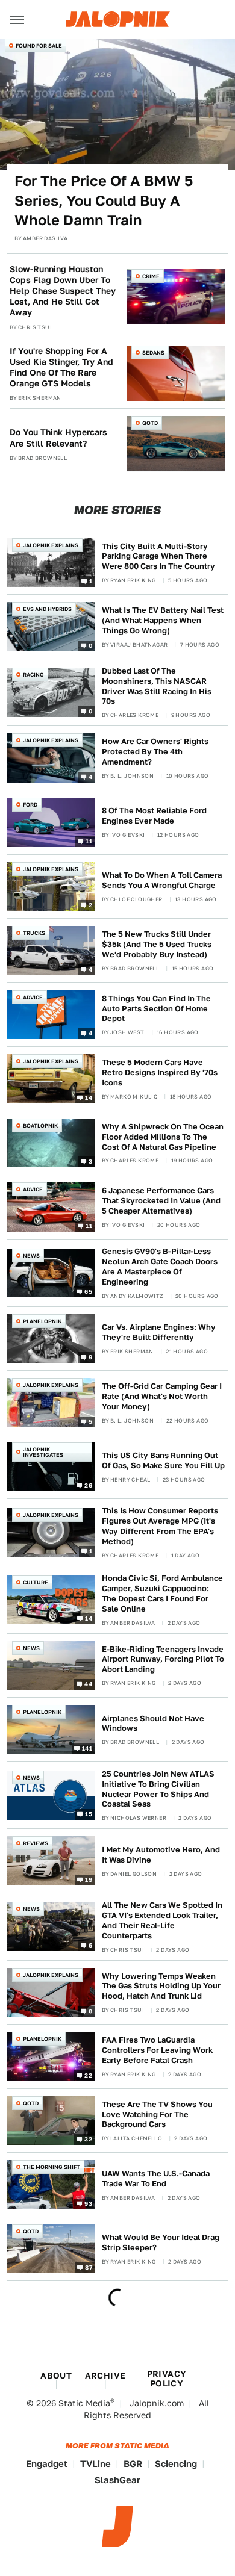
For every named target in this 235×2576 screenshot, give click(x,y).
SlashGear (117, 2480)
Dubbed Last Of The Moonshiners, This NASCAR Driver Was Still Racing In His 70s (157, 686)
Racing (33, 675)
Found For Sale (39, 45)
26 (88, 1485)
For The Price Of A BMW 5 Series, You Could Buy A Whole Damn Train (104, 200)
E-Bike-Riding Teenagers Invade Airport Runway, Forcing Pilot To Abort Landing (163, 1659)
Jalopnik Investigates (43, 1452)
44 (88, 1684)
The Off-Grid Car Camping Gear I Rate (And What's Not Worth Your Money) (162, 1396)
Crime (151, 276)
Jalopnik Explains (51, 545)
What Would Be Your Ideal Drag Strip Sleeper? (161, 2242)
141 (87, 1748)
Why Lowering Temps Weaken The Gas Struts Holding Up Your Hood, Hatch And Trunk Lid (161, 1986)
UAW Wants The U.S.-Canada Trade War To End (156, 2179)
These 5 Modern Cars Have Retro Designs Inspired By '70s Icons (160, 1072)
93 (88, 2203)
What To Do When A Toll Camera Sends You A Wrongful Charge (162, 880)
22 (88, 2075)
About (56, 2376)
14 (89, 1097)
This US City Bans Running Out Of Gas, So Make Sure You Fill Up (163, 1460)
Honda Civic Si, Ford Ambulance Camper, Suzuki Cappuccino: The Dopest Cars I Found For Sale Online (162, 1594)
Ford (30, 805)
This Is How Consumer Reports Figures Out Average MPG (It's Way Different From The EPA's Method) (160, 1526)
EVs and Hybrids (47, 609)
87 (89, 2267)
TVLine (96, 2464)
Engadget (47, 2464)
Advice (33, 997)
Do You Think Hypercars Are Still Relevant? (58, 438)
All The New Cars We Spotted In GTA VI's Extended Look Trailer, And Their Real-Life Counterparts (162, 1920)
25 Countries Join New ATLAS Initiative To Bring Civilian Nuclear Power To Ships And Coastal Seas (158, 1789)
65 (88, 1291)
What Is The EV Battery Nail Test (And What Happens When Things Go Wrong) (163, 620)
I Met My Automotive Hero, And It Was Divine (161, 1855)
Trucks (34, 933)
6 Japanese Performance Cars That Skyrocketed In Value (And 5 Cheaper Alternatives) (161, 1201)
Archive (105, 2376)
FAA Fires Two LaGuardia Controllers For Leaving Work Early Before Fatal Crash (157, 2050)
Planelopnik (42, 1321)
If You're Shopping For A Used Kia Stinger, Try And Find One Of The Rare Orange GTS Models (61, 368)
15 (89, 1814)
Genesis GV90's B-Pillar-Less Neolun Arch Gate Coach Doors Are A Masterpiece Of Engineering (160, 1267)
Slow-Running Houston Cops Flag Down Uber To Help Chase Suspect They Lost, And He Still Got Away (63, 291)
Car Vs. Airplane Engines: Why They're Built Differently (159, 1332)
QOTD (150, 423)
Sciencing (176, 2464)
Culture (36, 1582)
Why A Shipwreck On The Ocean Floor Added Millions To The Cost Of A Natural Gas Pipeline (163, 1137)
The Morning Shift (52, 2167)
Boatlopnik (40, 1125)
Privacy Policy (167, 2379)
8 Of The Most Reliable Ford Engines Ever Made (154, 816)
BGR (133, 2464)
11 (89, 840)
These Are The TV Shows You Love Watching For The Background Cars (157, 2115)
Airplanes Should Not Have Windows (153, 1724)
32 (88, 2139)
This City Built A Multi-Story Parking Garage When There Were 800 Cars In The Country (158, 557)
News (31, 1255)
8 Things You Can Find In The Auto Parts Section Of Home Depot (156, 1009)
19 (89, 1879)
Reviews (36, 1843)
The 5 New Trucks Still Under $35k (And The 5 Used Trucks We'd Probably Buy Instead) (157, 944)
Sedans (153, 352)
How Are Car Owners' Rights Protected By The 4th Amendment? (155, 752)
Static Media (84, 2403)
